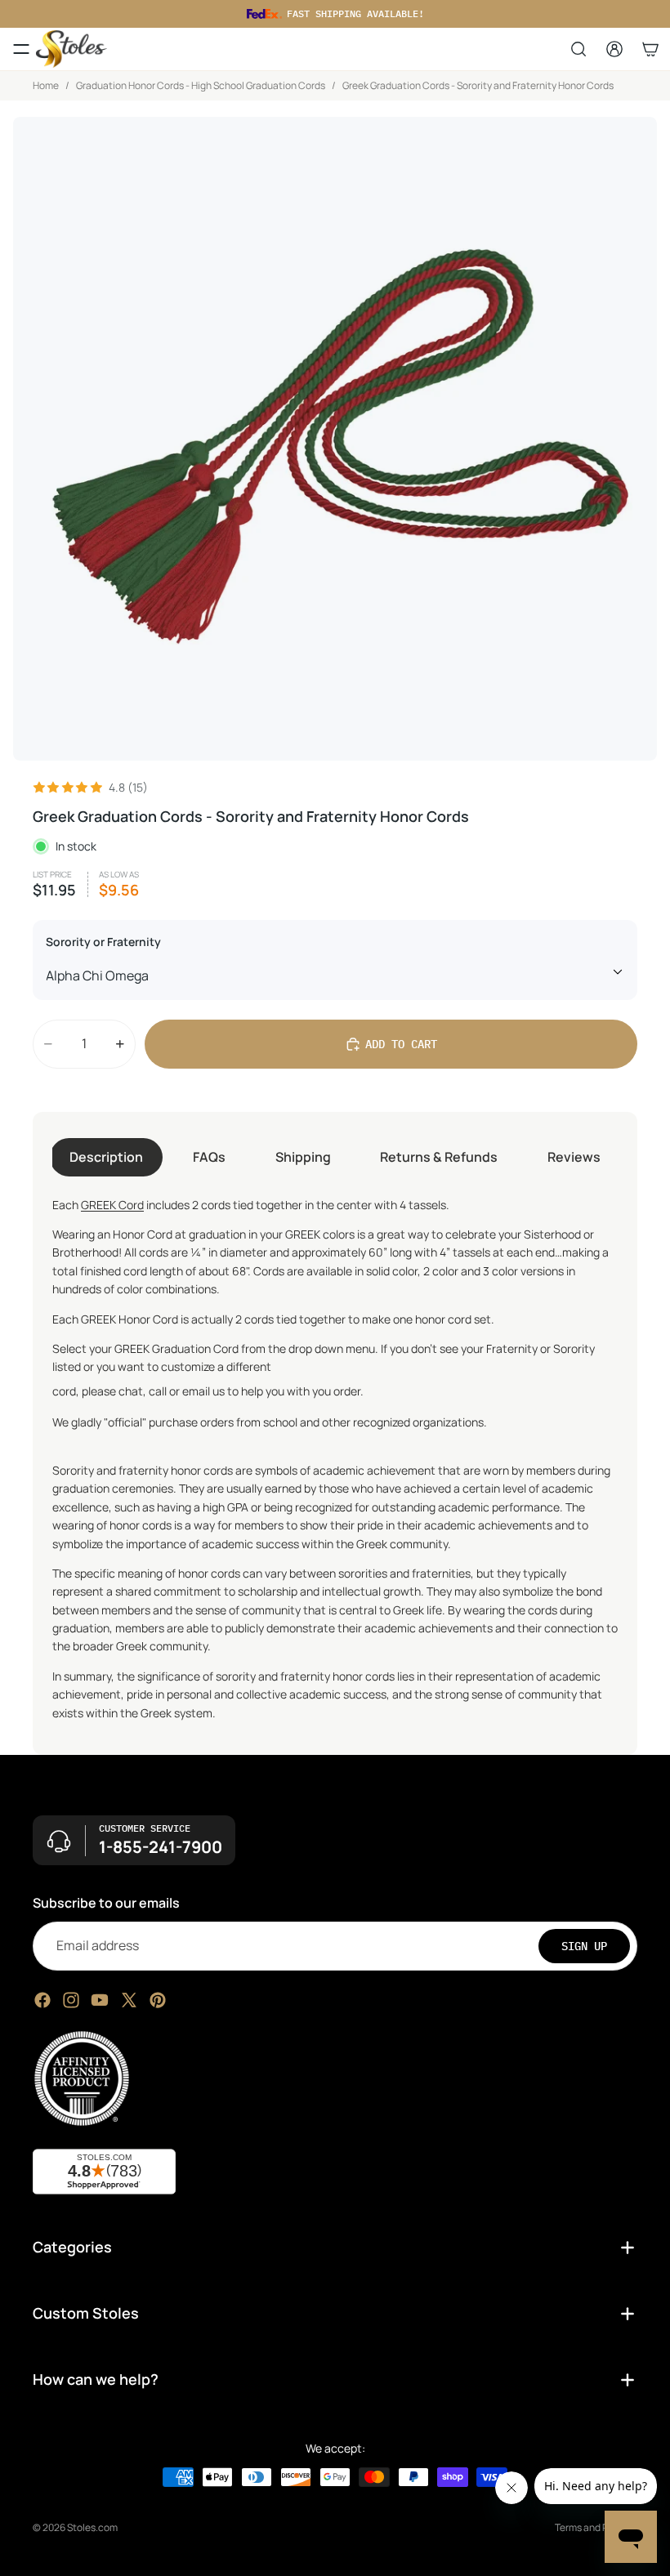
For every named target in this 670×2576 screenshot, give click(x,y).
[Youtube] (100, 2000)
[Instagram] (71, 2000)
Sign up (584, 1946)
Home (46, 85)
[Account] (614, 49)
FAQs (209, 1157)
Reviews (574, 1157)
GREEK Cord (112, 1205)
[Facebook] (42, 2000)
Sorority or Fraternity (103, 942)
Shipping (303, 1157)
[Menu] (21, 49)
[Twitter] (129, 2000)
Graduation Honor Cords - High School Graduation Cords (201, 85)
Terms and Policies (596, 2527)
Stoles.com (92, 2527)
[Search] (578, 49)
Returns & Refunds (439, 1157)
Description (106, 1157)
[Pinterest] (158, 2000)
